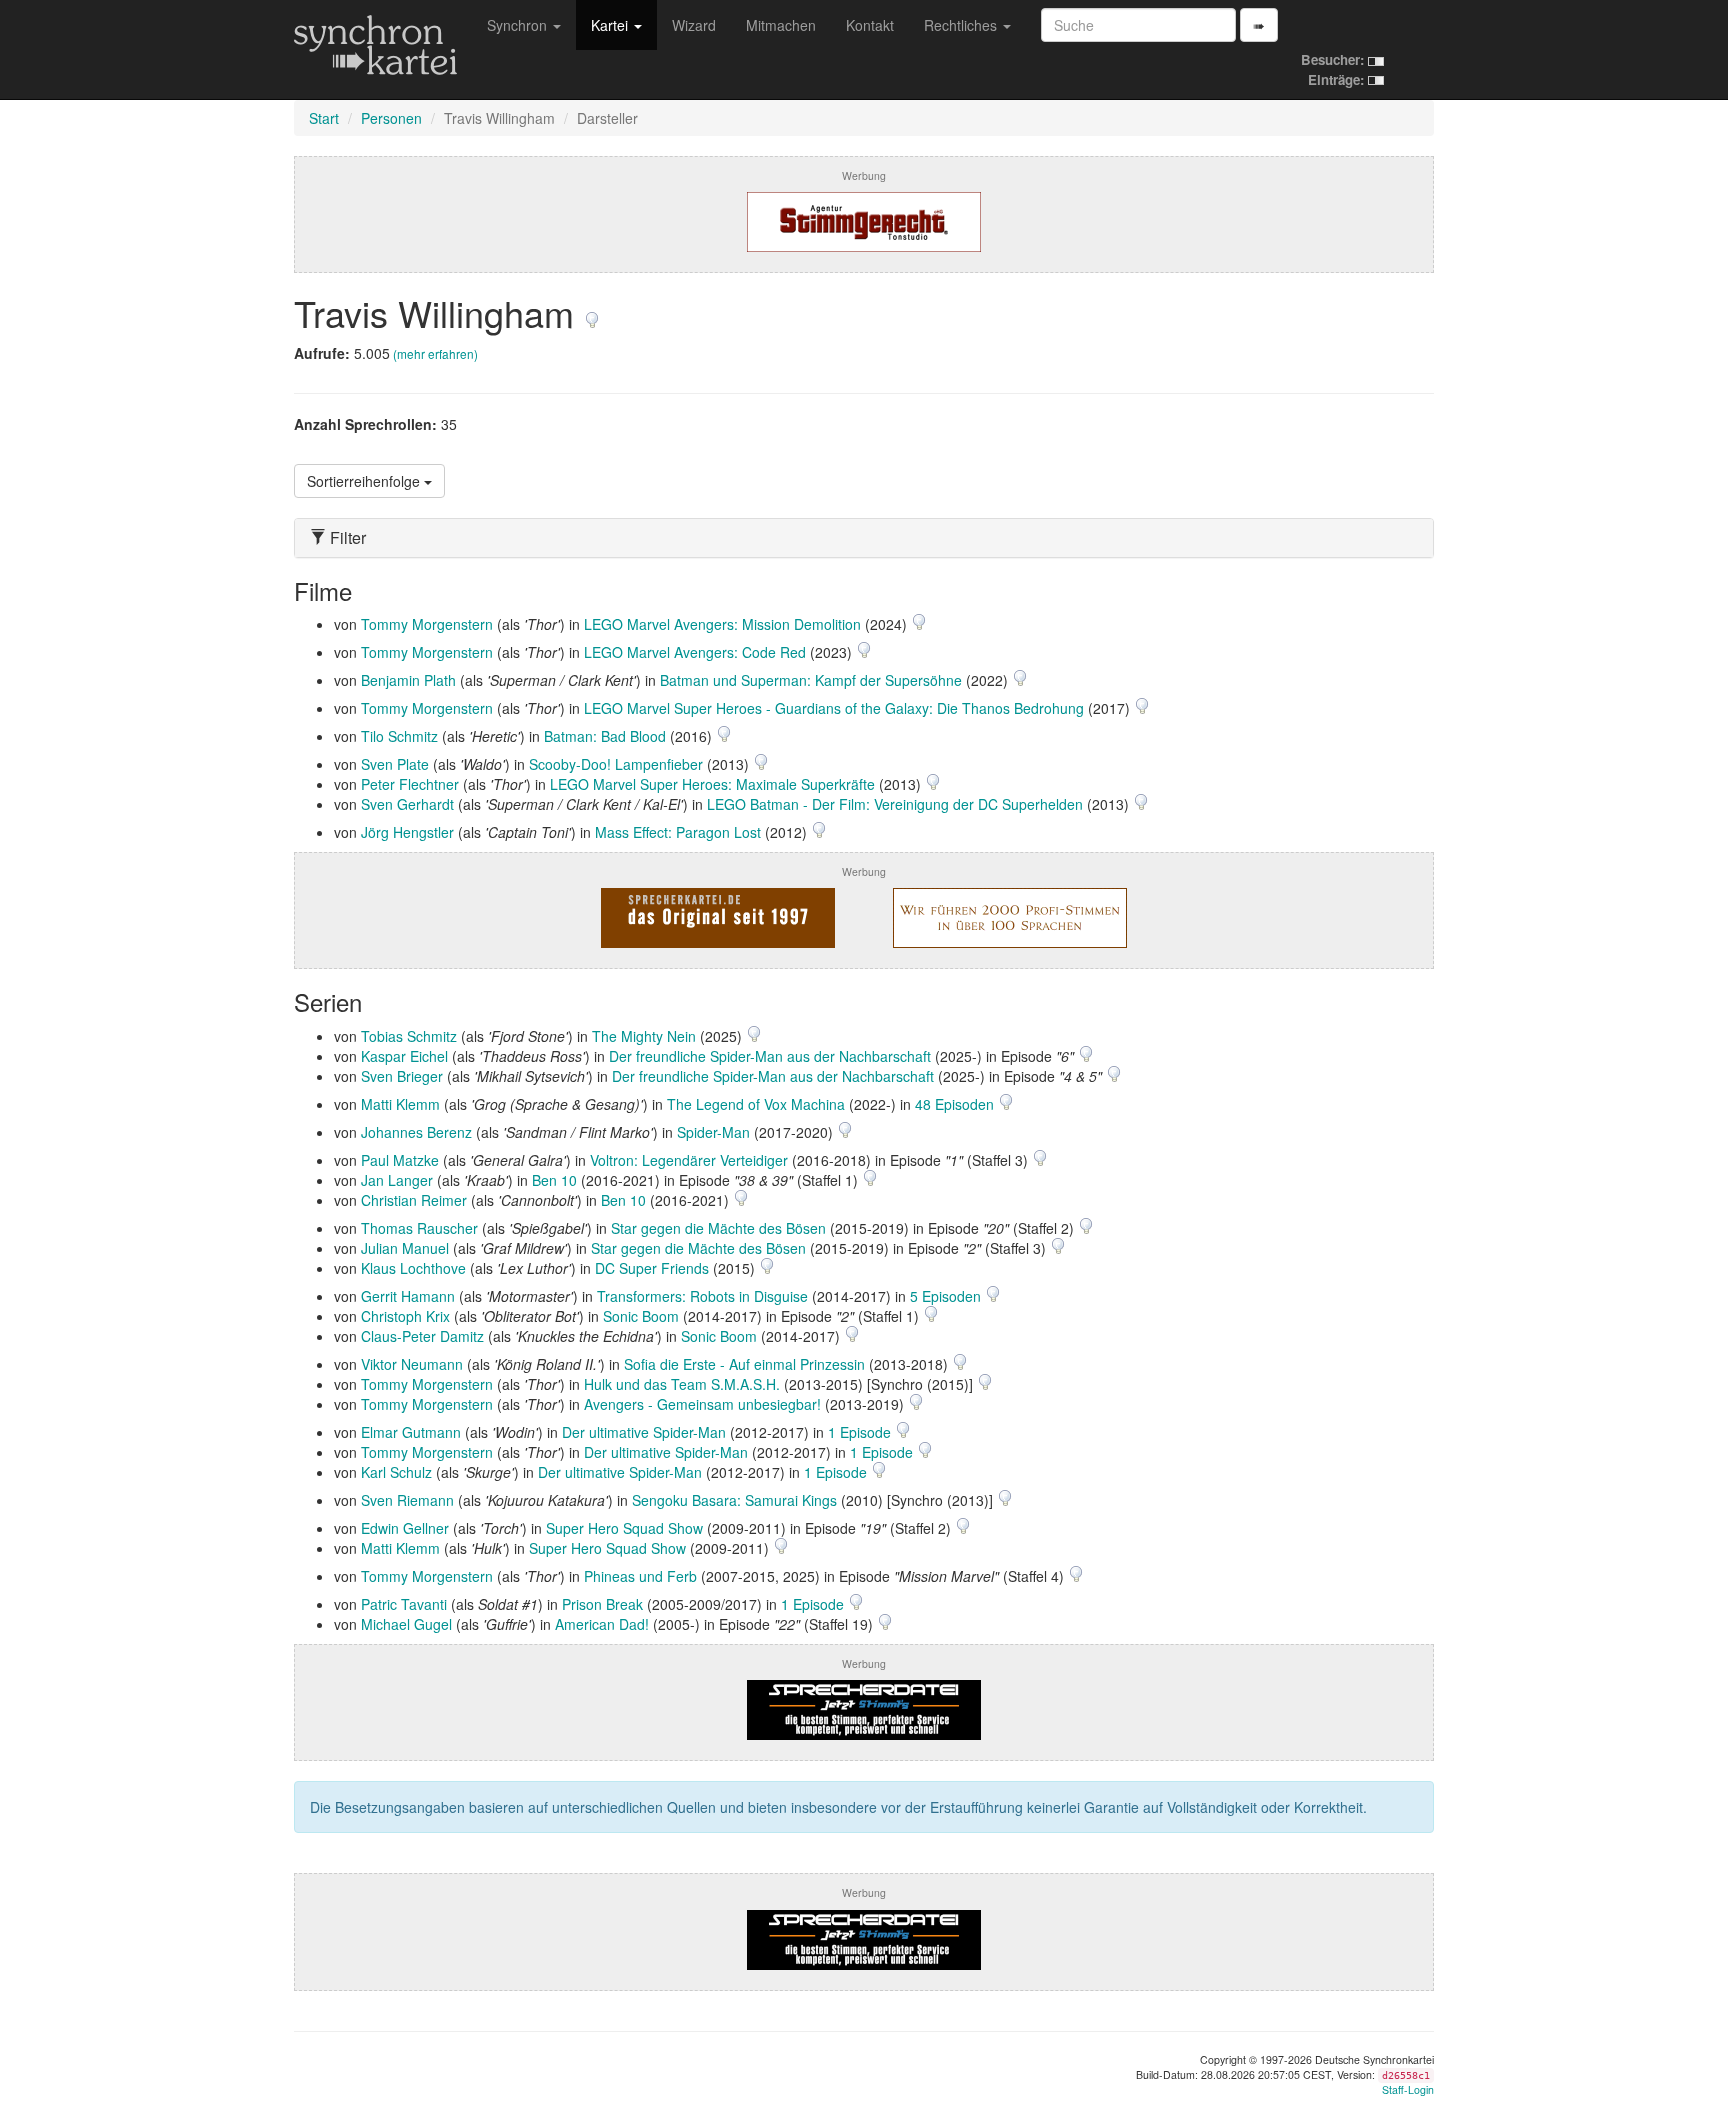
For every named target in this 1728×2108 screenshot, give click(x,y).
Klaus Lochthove (413, 1268)
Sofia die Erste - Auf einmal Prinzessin (744, 1364)
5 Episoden (947, 1296)
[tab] (864, 538)
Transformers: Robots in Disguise (702, 1296)
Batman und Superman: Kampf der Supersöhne (811, 680)
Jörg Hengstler (407, 832)
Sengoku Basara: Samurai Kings (734, 1500)
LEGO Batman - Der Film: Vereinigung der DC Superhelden (895, 804)
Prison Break (602, 1604)
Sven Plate (395, 764)
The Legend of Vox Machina (756, 1104)
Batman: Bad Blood (605, 736)
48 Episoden (956, 1104)
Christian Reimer (414, 1200)
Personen (391, 118)
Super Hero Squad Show (624, 1528)
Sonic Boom (641, 1316)
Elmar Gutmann (411, 1432)
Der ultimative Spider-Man (644, 1432)
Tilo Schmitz (399, 736)
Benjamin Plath (408, 680)
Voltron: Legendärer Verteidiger (689, 1160)
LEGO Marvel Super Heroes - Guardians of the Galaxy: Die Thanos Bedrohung (834, 708)
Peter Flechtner (410, 784)
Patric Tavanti (404, 1604)
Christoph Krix (405, 1316)
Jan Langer (397, 1180)
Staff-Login (1408, 2089)
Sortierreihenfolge (365, 481)
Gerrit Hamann (408, 1296)
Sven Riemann (407, 1500)
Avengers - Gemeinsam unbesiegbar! (702, 1404)
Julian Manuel (405, 1248)
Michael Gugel (406, 1624)
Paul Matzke (400, 1160)
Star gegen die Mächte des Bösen (718, 1228)
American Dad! (602, 1624)
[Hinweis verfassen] (592, 312)
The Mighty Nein (644, 1036)
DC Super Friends (652, 1268)
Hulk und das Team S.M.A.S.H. (682, 1384)
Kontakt (870, 25)
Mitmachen (781, 25)
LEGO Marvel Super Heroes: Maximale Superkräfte (712, 784)
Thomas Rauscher (419, 1228)
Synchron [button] (519, 25)
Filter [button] (346, 538)
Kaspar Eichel (404, 1056)
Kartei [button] (611, 25)
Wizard (694, 25)
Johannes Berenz (416, 1132)
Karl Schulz (396, 1472)
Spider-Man (713, 1132)
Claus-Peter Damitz (422, 1336)
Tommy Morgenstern (427, 624)
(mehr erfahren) (435, 353)
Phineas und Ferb (640, 1576)
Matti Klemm (400, 1104)
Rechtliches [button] (962, 25)
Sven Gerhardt (407, 804)
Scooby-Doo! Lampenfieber (616, 764)
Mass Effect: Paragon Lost (678, 832)
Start (324, 118)
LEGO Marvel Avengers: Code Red (695, 652)
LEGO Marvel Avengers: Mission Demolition (722, 624)
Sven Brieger (402, 1076)
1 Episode (861, 1432)
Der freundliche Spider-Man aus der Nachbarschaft (770, 1056)
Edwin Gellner (405, 1528)
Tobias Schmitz (409, 1036)
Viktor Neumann (412, 1364)
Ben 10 (554, 1180)
